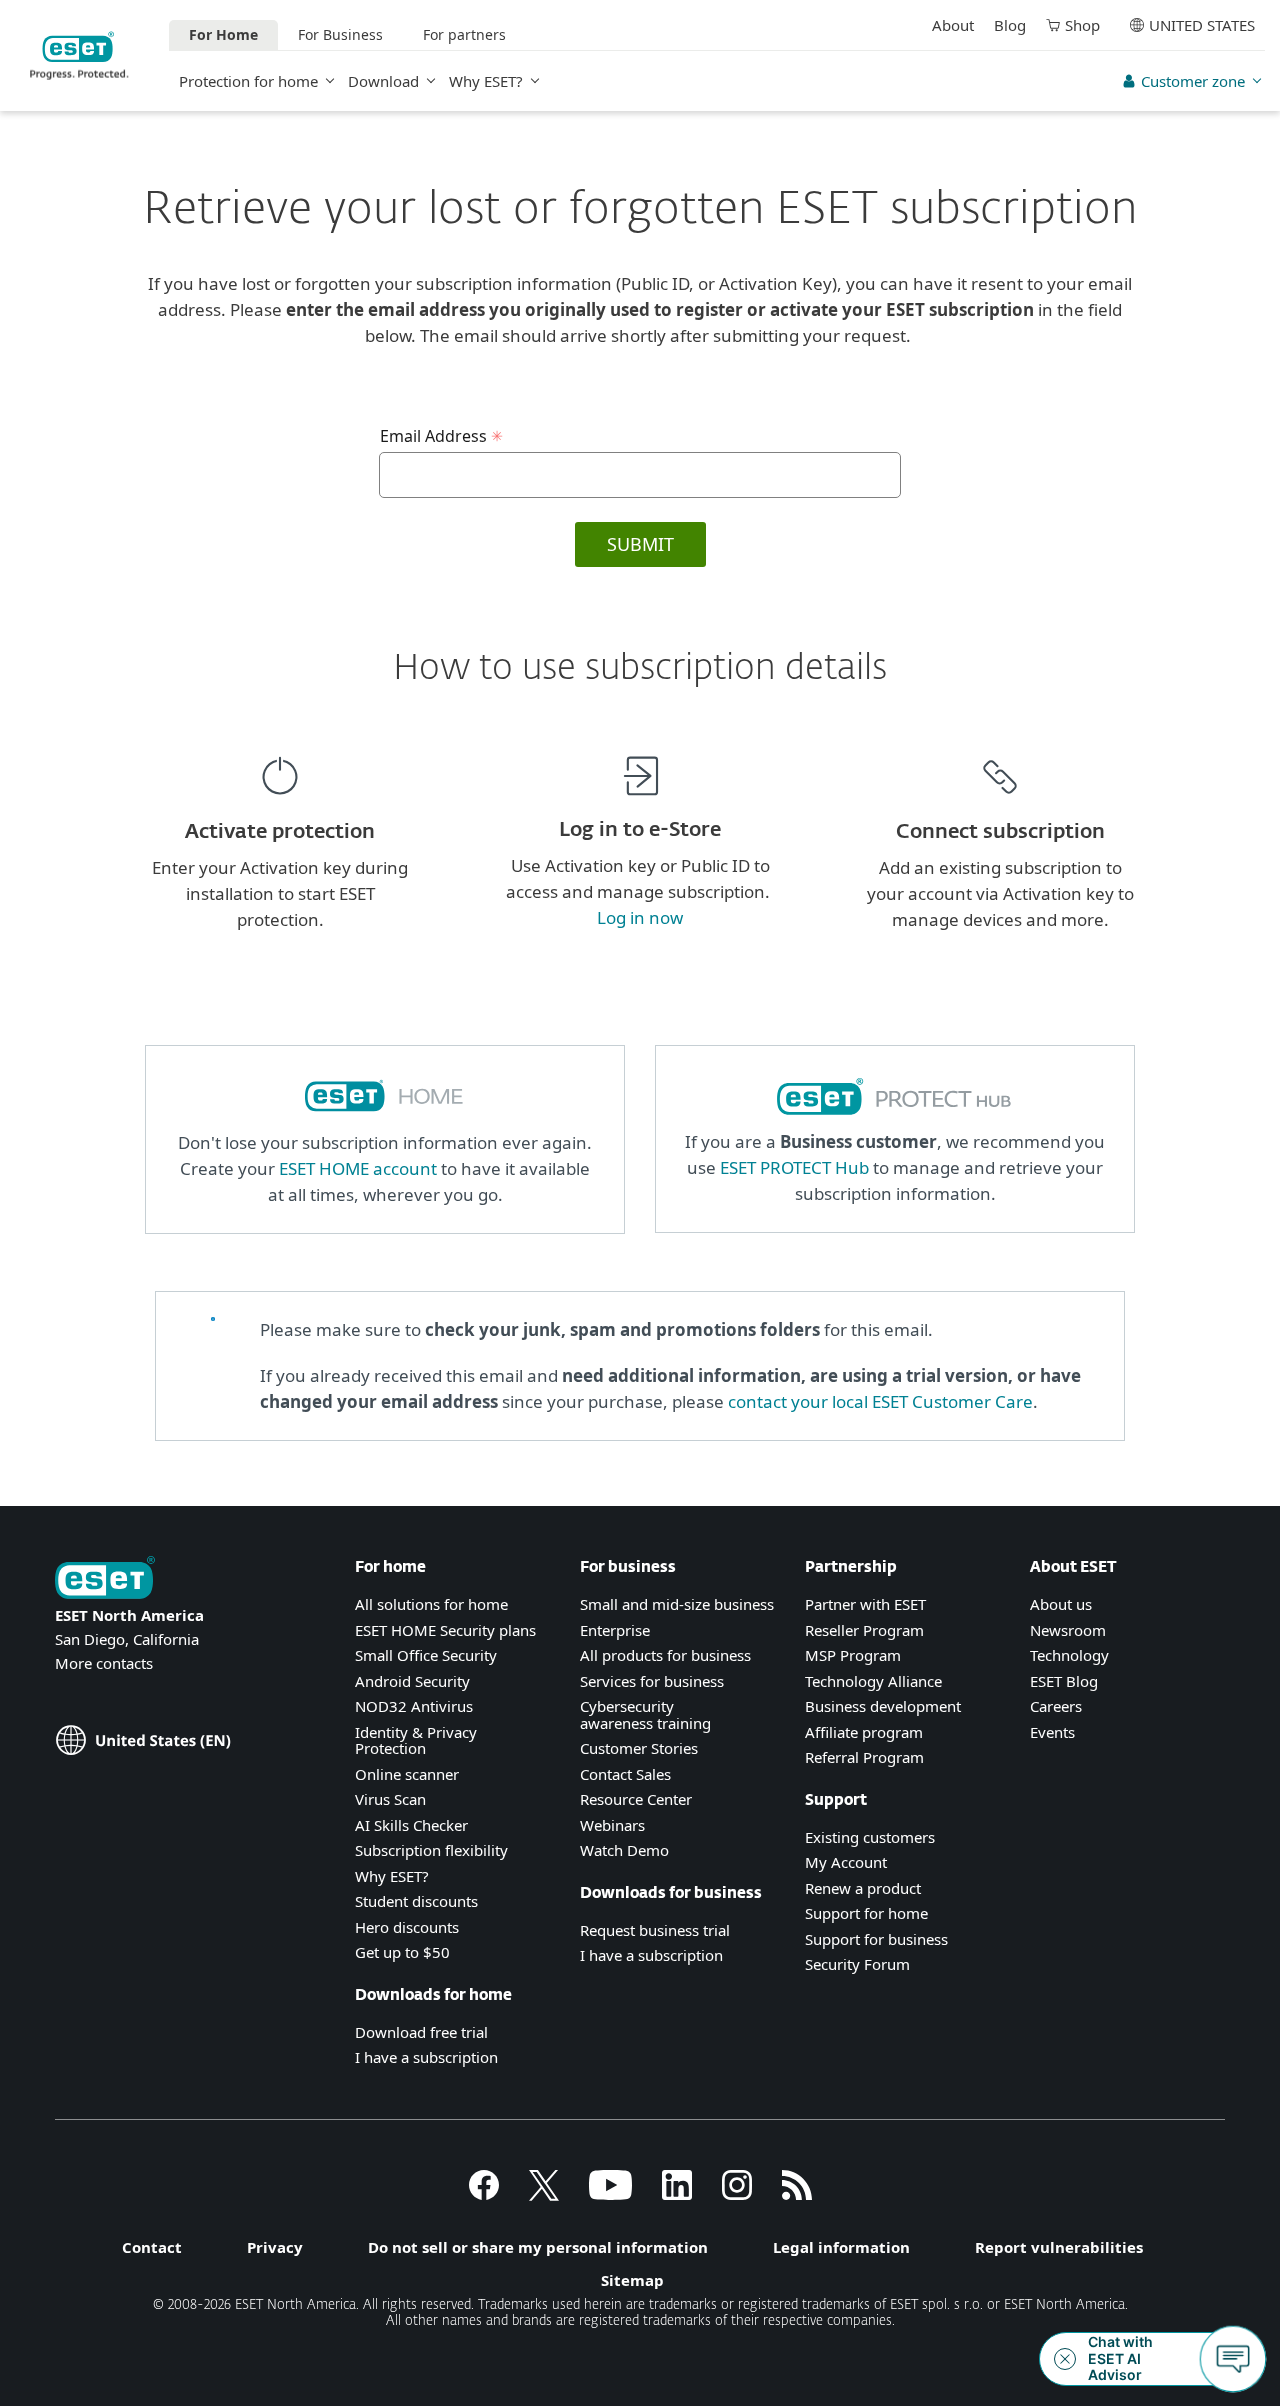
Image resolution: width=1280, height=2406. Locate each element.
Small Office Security (426, 1655)
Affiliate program (864, 1732)
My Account (846, 1862)
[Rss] (797, 2194)
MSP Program (853, 1655)
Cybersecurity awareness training (645, 1714)
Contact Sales (625, 1774)
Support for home (866, 1913)
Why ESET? (486, 81)
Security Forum (857, 1964)
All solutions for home (431, 1604)
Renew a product (863, 1888)
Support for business (876, 1939)
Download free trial (421, 2032)
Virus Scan (390, 1799)
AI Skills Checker (411, 1825)
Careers (1056, 1706)
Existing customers (870, 1837)
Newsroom (1068, 1630)
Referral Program (864, 1757)
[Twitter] (544, 2194)
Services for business (652, 1681)
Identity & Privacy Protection (416, 1740)
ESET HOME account (358, 1168)
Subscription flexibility (431, 1850)
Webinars (612, 1825)
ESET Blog (1064, 1681)
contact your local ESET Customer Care (880, 1401)
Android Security (412, 1681)
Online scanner (407, 1774)
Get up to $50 (402, 1952)
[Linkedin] (677, 2194)
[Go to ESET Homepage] (79, 55)
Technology (1069, 1655)
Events (1052, 1732)
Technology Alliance (873, 1681)
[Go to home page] (105, 1579)
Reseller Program (864, 1630)
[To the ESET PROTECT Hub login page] (895, 1115)
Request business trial (655, 1930)
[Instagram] (737, 2194)
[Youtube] (610, 2194)
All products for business (665, 1655)
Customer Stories (639, 1748)
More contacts (104, 1663)
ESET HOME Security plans (445, 1630)
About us (1061, 1604)
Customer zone (1193, 81)
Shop (1082, 25)
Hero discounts (407, 1927)
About (953, 25)
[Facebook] (484, 2194)
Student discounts (416, 1901)
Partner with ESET (865, 1604)
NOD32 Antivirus (414, 1706)
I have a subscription (426, 2057)
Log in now (640, 917)
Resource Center (636, 1799)
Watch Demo (624, 1850)
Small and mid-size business (677, 1604)
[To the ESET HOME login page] (385, 1116)
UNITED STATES (1202, 25)
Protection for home (248, 81)
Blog (1010, 25)
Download (383, 81)
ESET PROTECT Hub (794, 1167)
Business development (883, 1706)
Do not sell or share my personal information (538, 2247)
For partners (464, 34)
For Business (340, 34)
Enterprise (615, 1630)
